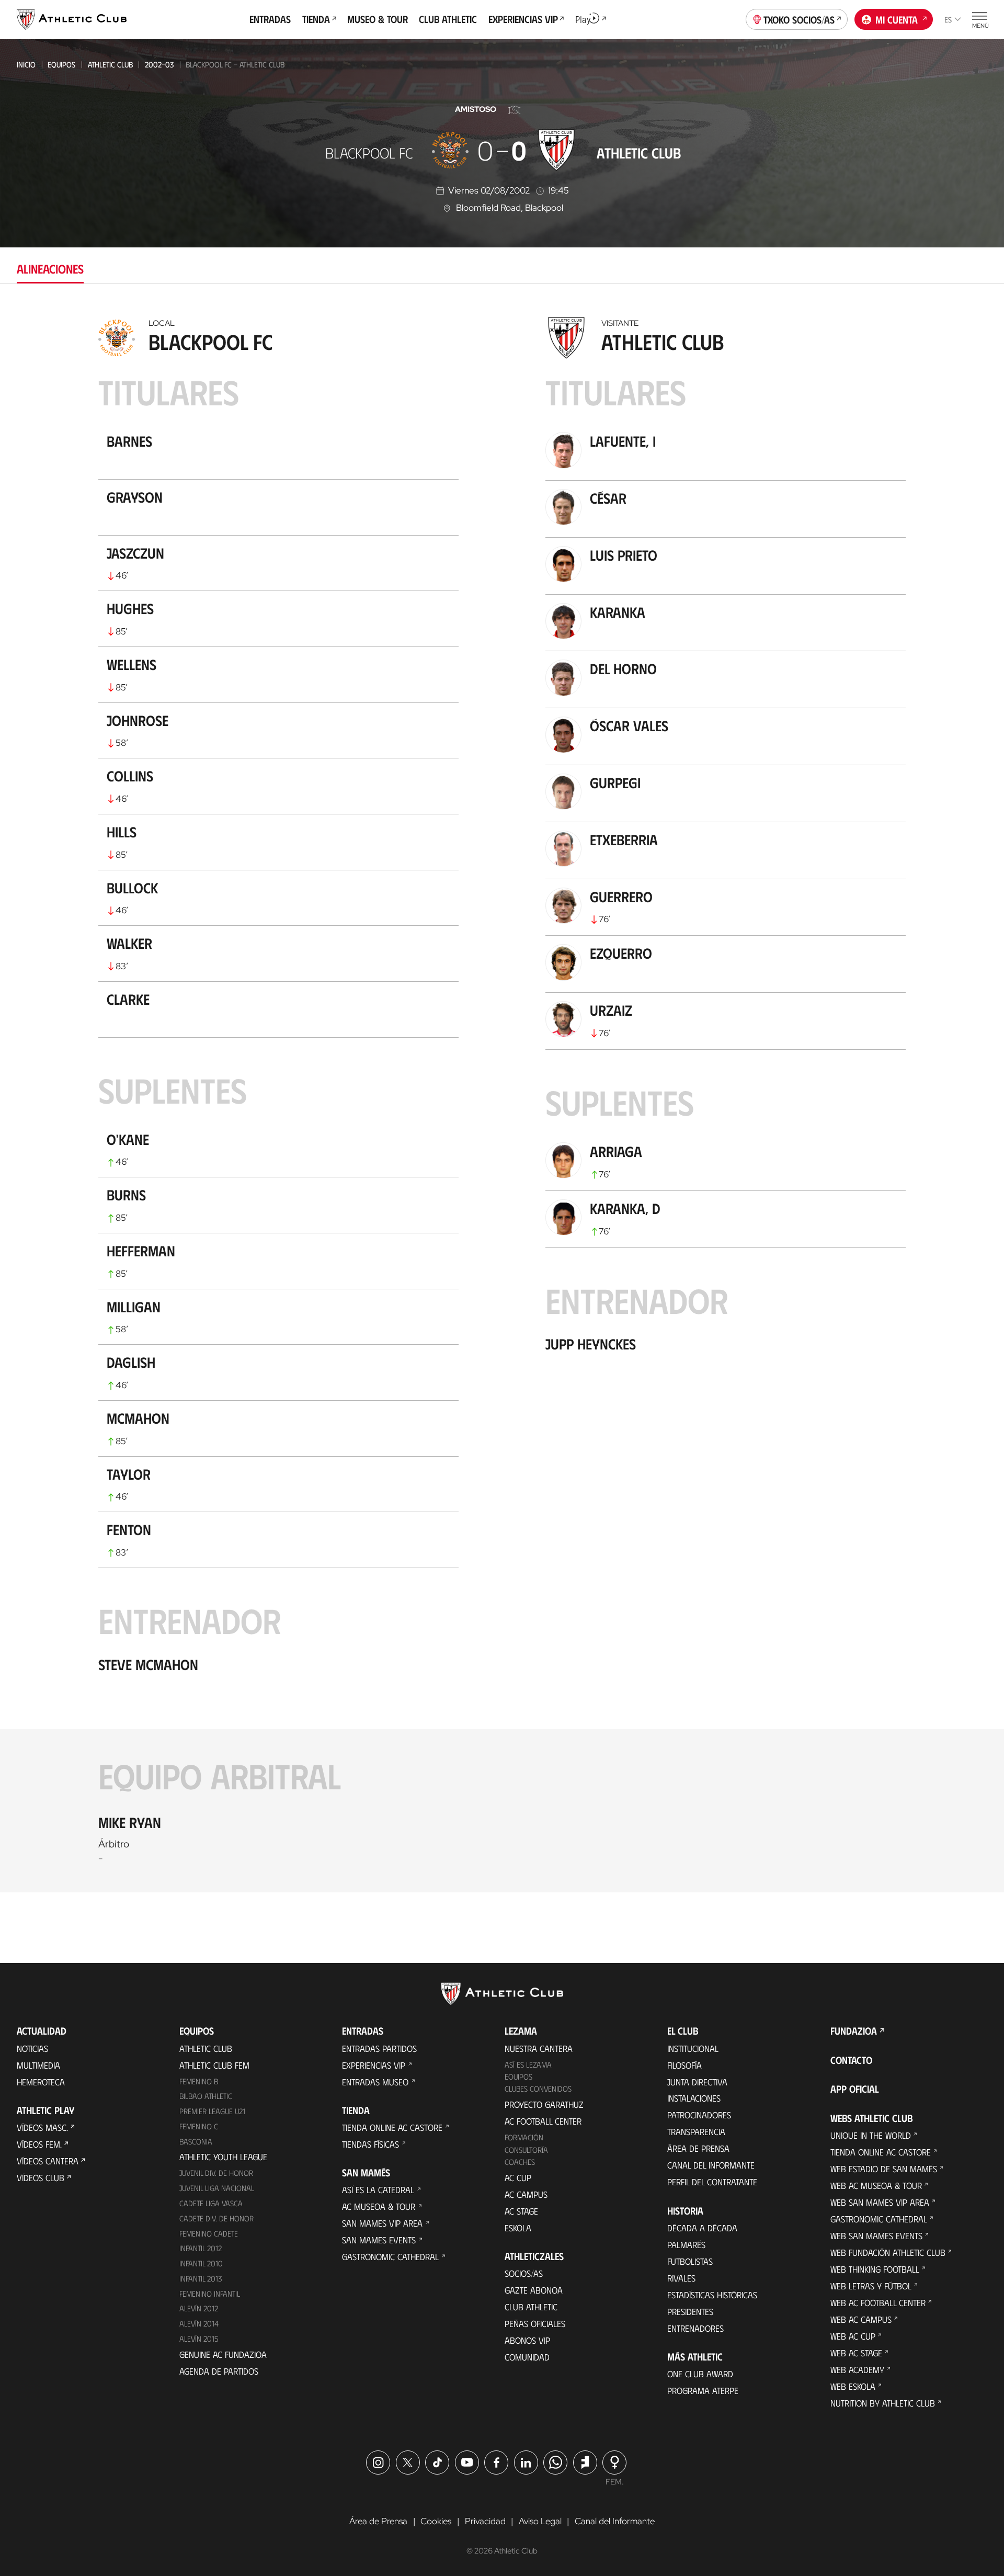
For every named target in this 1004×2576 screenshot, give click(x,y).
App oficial (855, 2089)
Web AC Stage (856, 2353)
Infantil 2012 (201, 2248)
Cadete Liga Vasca (211, 2203)
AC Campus (526, 2194)
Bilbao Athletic (206, 2096)
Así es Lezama (528, 2064)
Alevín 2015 (199, 2339)
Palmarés (686, 2244)
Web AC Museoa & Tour (876, 2185)
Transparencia (696, 2131)
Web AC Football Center (878, 2302)
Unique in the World (871, 2135)
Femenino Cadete (209, 2233)
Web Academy (857, 2369)
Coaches (520, 2162)
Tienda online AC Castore (392, 2127)
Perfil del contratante (712, 2182)
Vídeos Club (41, 2177)
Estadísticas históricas (712, 2295)
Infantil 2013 (201, 2278)
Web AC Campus (861, 2319)
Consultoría (526, 2150)
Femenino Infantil (210, 2294)
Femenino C (199, 2126)
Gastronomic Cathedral (390, 2256)
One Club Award (700, 2374)
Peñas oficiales (535, 2323)
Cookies (436, 2521)
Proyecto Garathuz (544, 2104)
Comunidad (527, 2357)
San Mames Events (379, 2240)
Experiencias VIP (374, 2065)
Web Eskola (853, 2386)
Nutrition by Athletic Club (883, 2403)
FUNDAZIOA (854, 2031)
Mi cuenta (897, 19)
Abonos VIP (527, 2340)
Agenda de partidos (219, 2371)
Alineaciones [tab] (50, 269)
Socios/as (524, 2273)
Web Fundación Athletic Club (888, 2252)
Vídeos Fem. (39, 2144)
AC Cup (518, 2177)
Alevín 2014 (199, 2323)
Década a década (702, 2228)
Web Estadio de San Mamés (884, 2169)
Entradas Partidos (379, 2048)
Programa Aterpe (703, 2390)
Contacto (851, 2060)
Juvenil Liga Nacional (217, 2188)
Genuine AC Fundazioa (223, 2354)
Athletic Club (110, 64)
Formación (524, 2137)
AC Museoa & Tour (379, 2206)
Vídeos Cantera (48, 2161)
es (948, 19)
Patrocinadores (699, 2115)
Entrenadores (695, 2328)
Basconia (196, 2141)
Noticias (32, 2048)
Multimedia (38, 2065)
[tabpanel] (502, 1102)
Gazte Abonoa (534, 2290)
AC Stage (521, 2211)
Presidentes (690, 2311)
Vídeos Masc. (42, 2127)
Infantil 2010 (201, 2263)
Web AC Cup (853, 2336)
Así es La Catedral (378, 2189)
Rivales (681, 2278)
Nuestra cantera (539, 2048)
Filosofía (684, 2065)
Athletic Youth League (223, 2157)
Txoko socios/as (799, 19)
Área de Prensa (698, 2148)
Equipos (61, 64)
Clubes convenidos (538, 2089)
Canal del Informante (711, 2165)
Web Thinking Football (875, 2269)
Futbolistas (690, 2261)
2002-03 (159, 64)
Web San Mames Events (876, 2235)
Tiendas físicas (370, 2144)
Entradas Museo (375, 2082)
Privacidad (485, 2521)
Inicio (26, 64)
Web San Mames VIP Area (880, 2202)
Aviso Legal (540, 2521)
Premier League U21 (212, 2111)
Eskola (518, 2228)
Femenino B (199, 2081)
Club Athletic (531, 2307)
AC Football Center (543, 2121)
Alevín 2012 (199, 2308)
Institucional (693, 2048)
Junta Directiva (697, 2082)
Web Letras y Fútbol (871, 2286)
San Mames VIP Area (382, 2223)
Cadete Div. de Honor (216, 2218)
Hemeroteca (41, 2082)
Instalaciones (694, 2098)
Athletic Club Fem (214, 2065)
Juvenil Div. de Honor (216, 2173)
